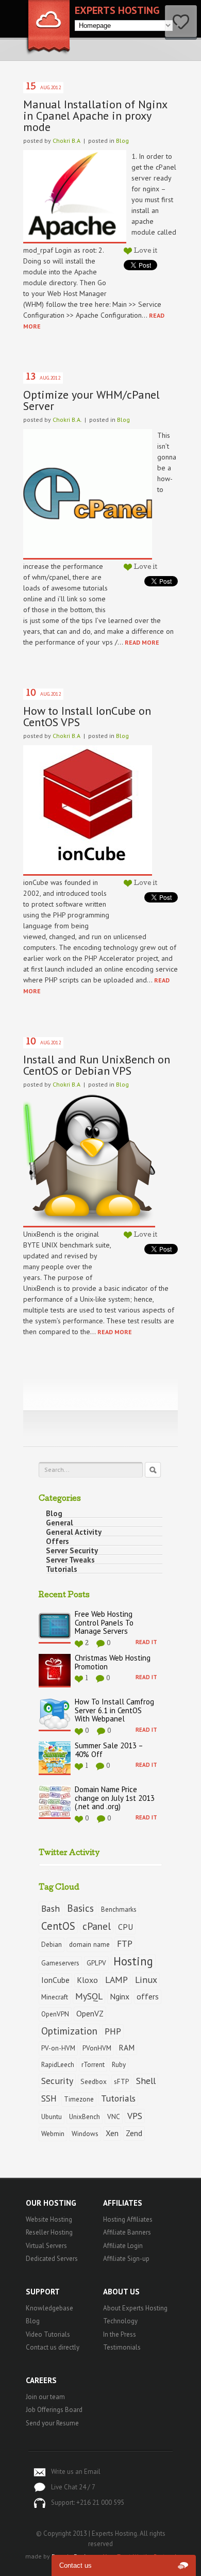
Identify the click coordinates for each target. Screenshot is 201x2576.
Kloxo (87, 1980)
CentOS (58, 1926)
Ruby (119, 2064)
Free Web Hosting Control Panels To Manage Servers (104, 1623)
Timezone (79, 2099)
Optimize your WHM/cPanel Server (91, 400)
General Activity (74, 1532)
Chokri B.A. (67, 420)
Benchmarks (119, 1909)
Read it (146, 1642)
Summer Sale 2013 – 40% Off (109, 1750)
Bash (51, 1908)
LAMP (116, 1980)
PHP (113, 2031)
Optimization (69, 2031)
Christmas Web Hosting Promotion (113, 1663)
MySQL (89, 1996)
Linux (146, 1980)
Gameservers (60, 1963)
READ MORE (142, 642)
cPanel (97, 1926)
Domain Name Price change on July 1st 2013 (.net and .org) (115, 1798)
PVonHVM (97, 2048)
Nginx (120, 1996)
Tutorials (62, 1569)
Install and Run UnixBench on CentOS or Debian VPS (97, 1065)
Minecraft (55, 1997)
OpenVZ (90, 2013)
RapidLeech (58, 2064)
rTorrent (93, 2064)
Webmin (53, 2134)
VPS (135, 2116)
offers (148, 1996)
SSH (49, 2098)
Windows (85, 2134)
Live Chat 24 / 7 (73, 2487)
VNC (114, 2116)
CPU (125, 1927)
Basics (80, 1908)
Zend (134, 2133)
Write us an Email (76, 2472)
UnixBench (85, 2116)
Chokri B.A (66, 141)
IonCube (55, 1980)
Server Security (72, 1551)
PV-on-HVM (58, 2048)
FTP (125, 1943)
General (60, 1523)
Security (57, 2081)
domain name (89, 1944)
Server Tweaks (70, 1560)
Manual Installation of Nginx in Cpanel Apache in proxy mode (95, 116)
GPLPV (96, 1963)
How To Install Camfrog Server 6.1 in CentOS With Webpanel (114, 1711)
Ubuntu (52, 2116)
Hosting (133, 1961)
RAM (127, 2047)
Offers (57, 1541)
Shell (146, 2081)
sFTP (121, 2081)
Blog (122, 141)
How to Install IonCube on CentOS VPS (87, 716)
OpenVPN (55, 2014)
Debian (52, 1944)
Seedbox (94, 2081)
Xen (112, 2133)
